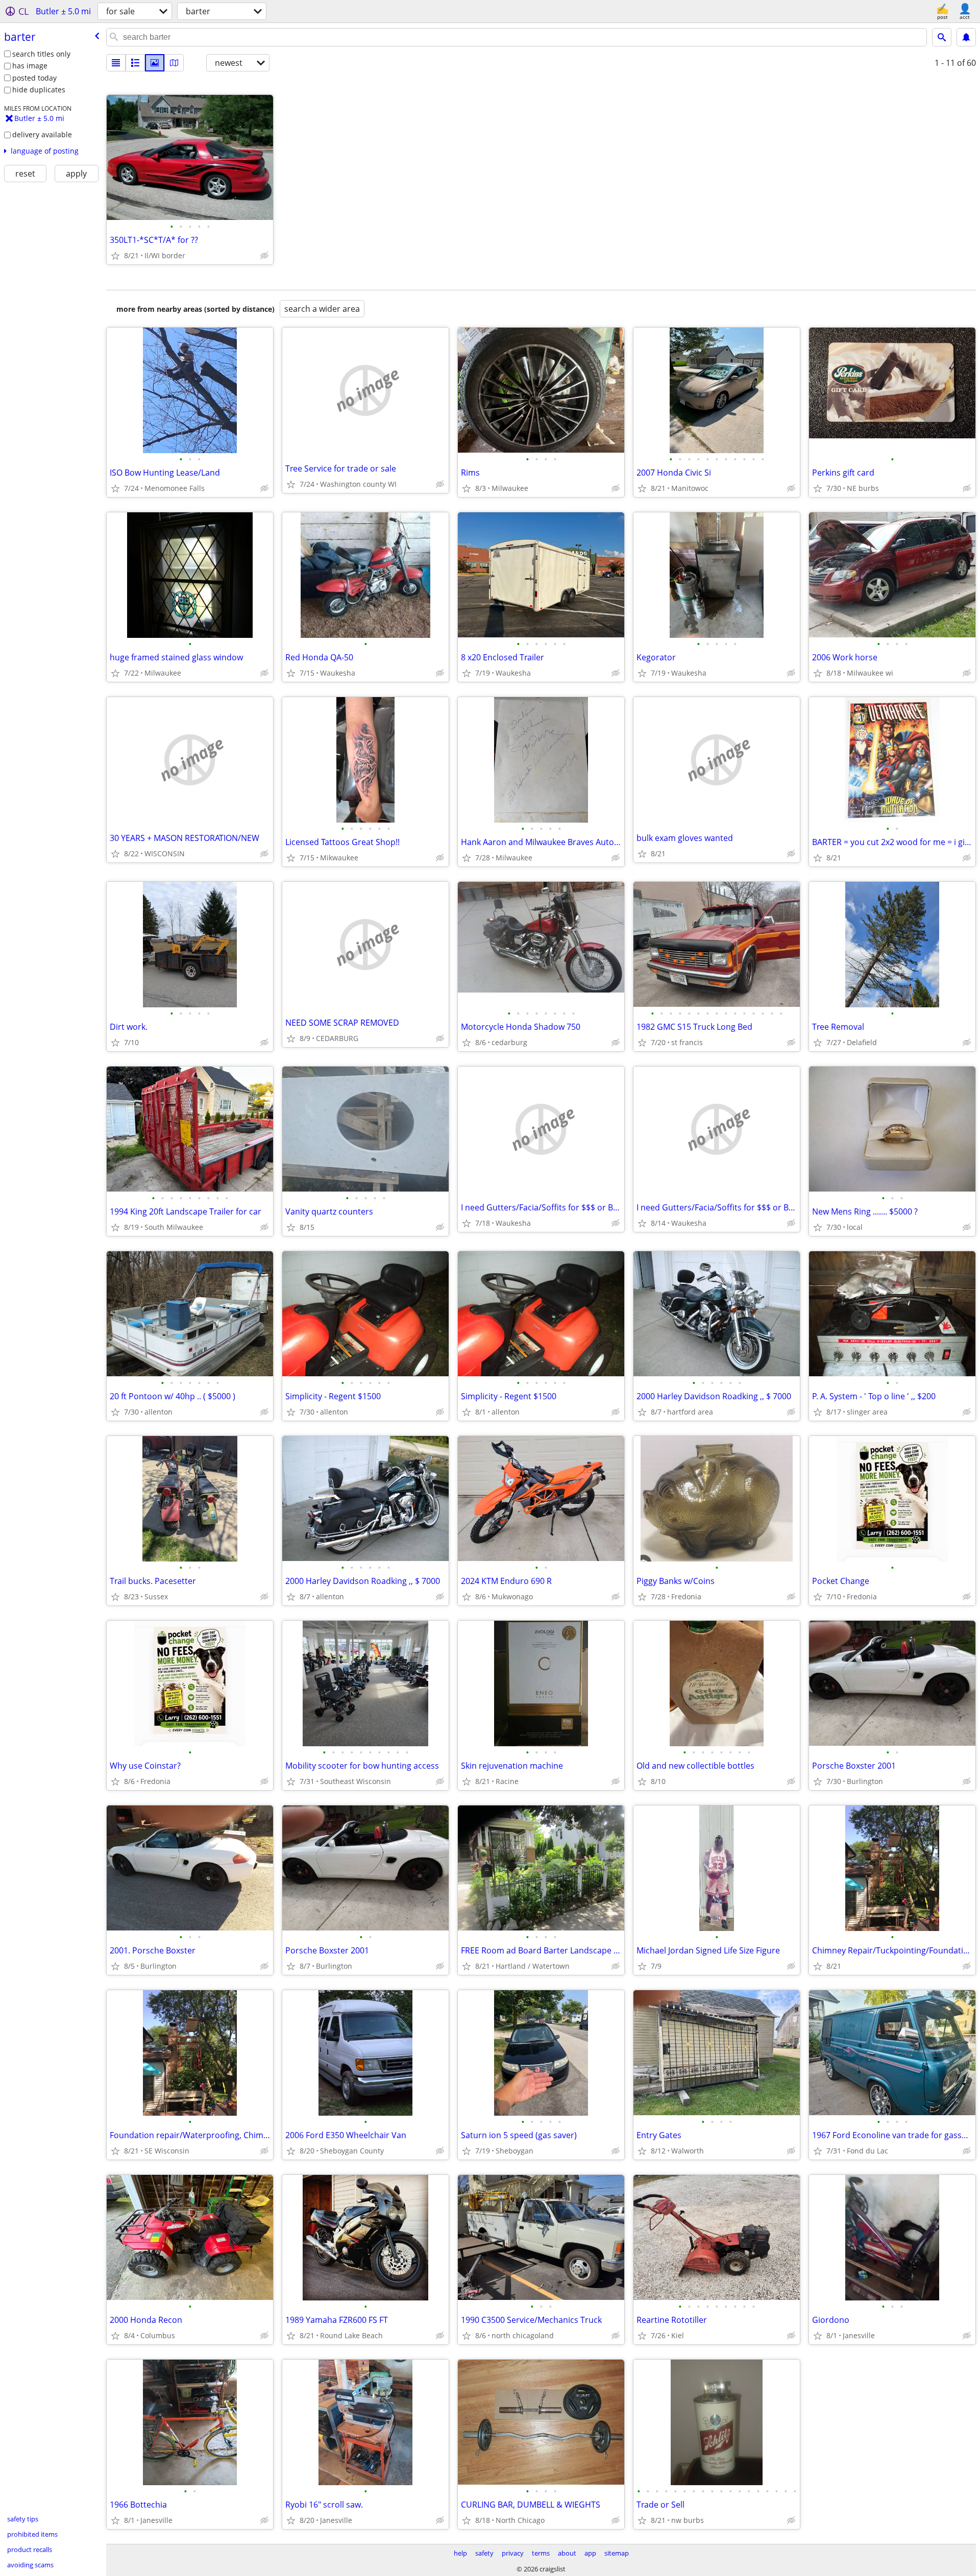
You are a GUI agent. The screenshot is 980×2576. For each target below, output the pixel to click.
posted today (34, 78)
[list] (116, 63)
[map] (174, 63)
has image (30, 66)
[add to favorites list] (115, 256)
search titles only (41, 54)
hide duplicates (39, 90)
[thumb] (135, 63)
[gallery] (155, 63)
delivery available (42, 134)
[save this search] (966, 37)
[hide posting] (264, 256)
